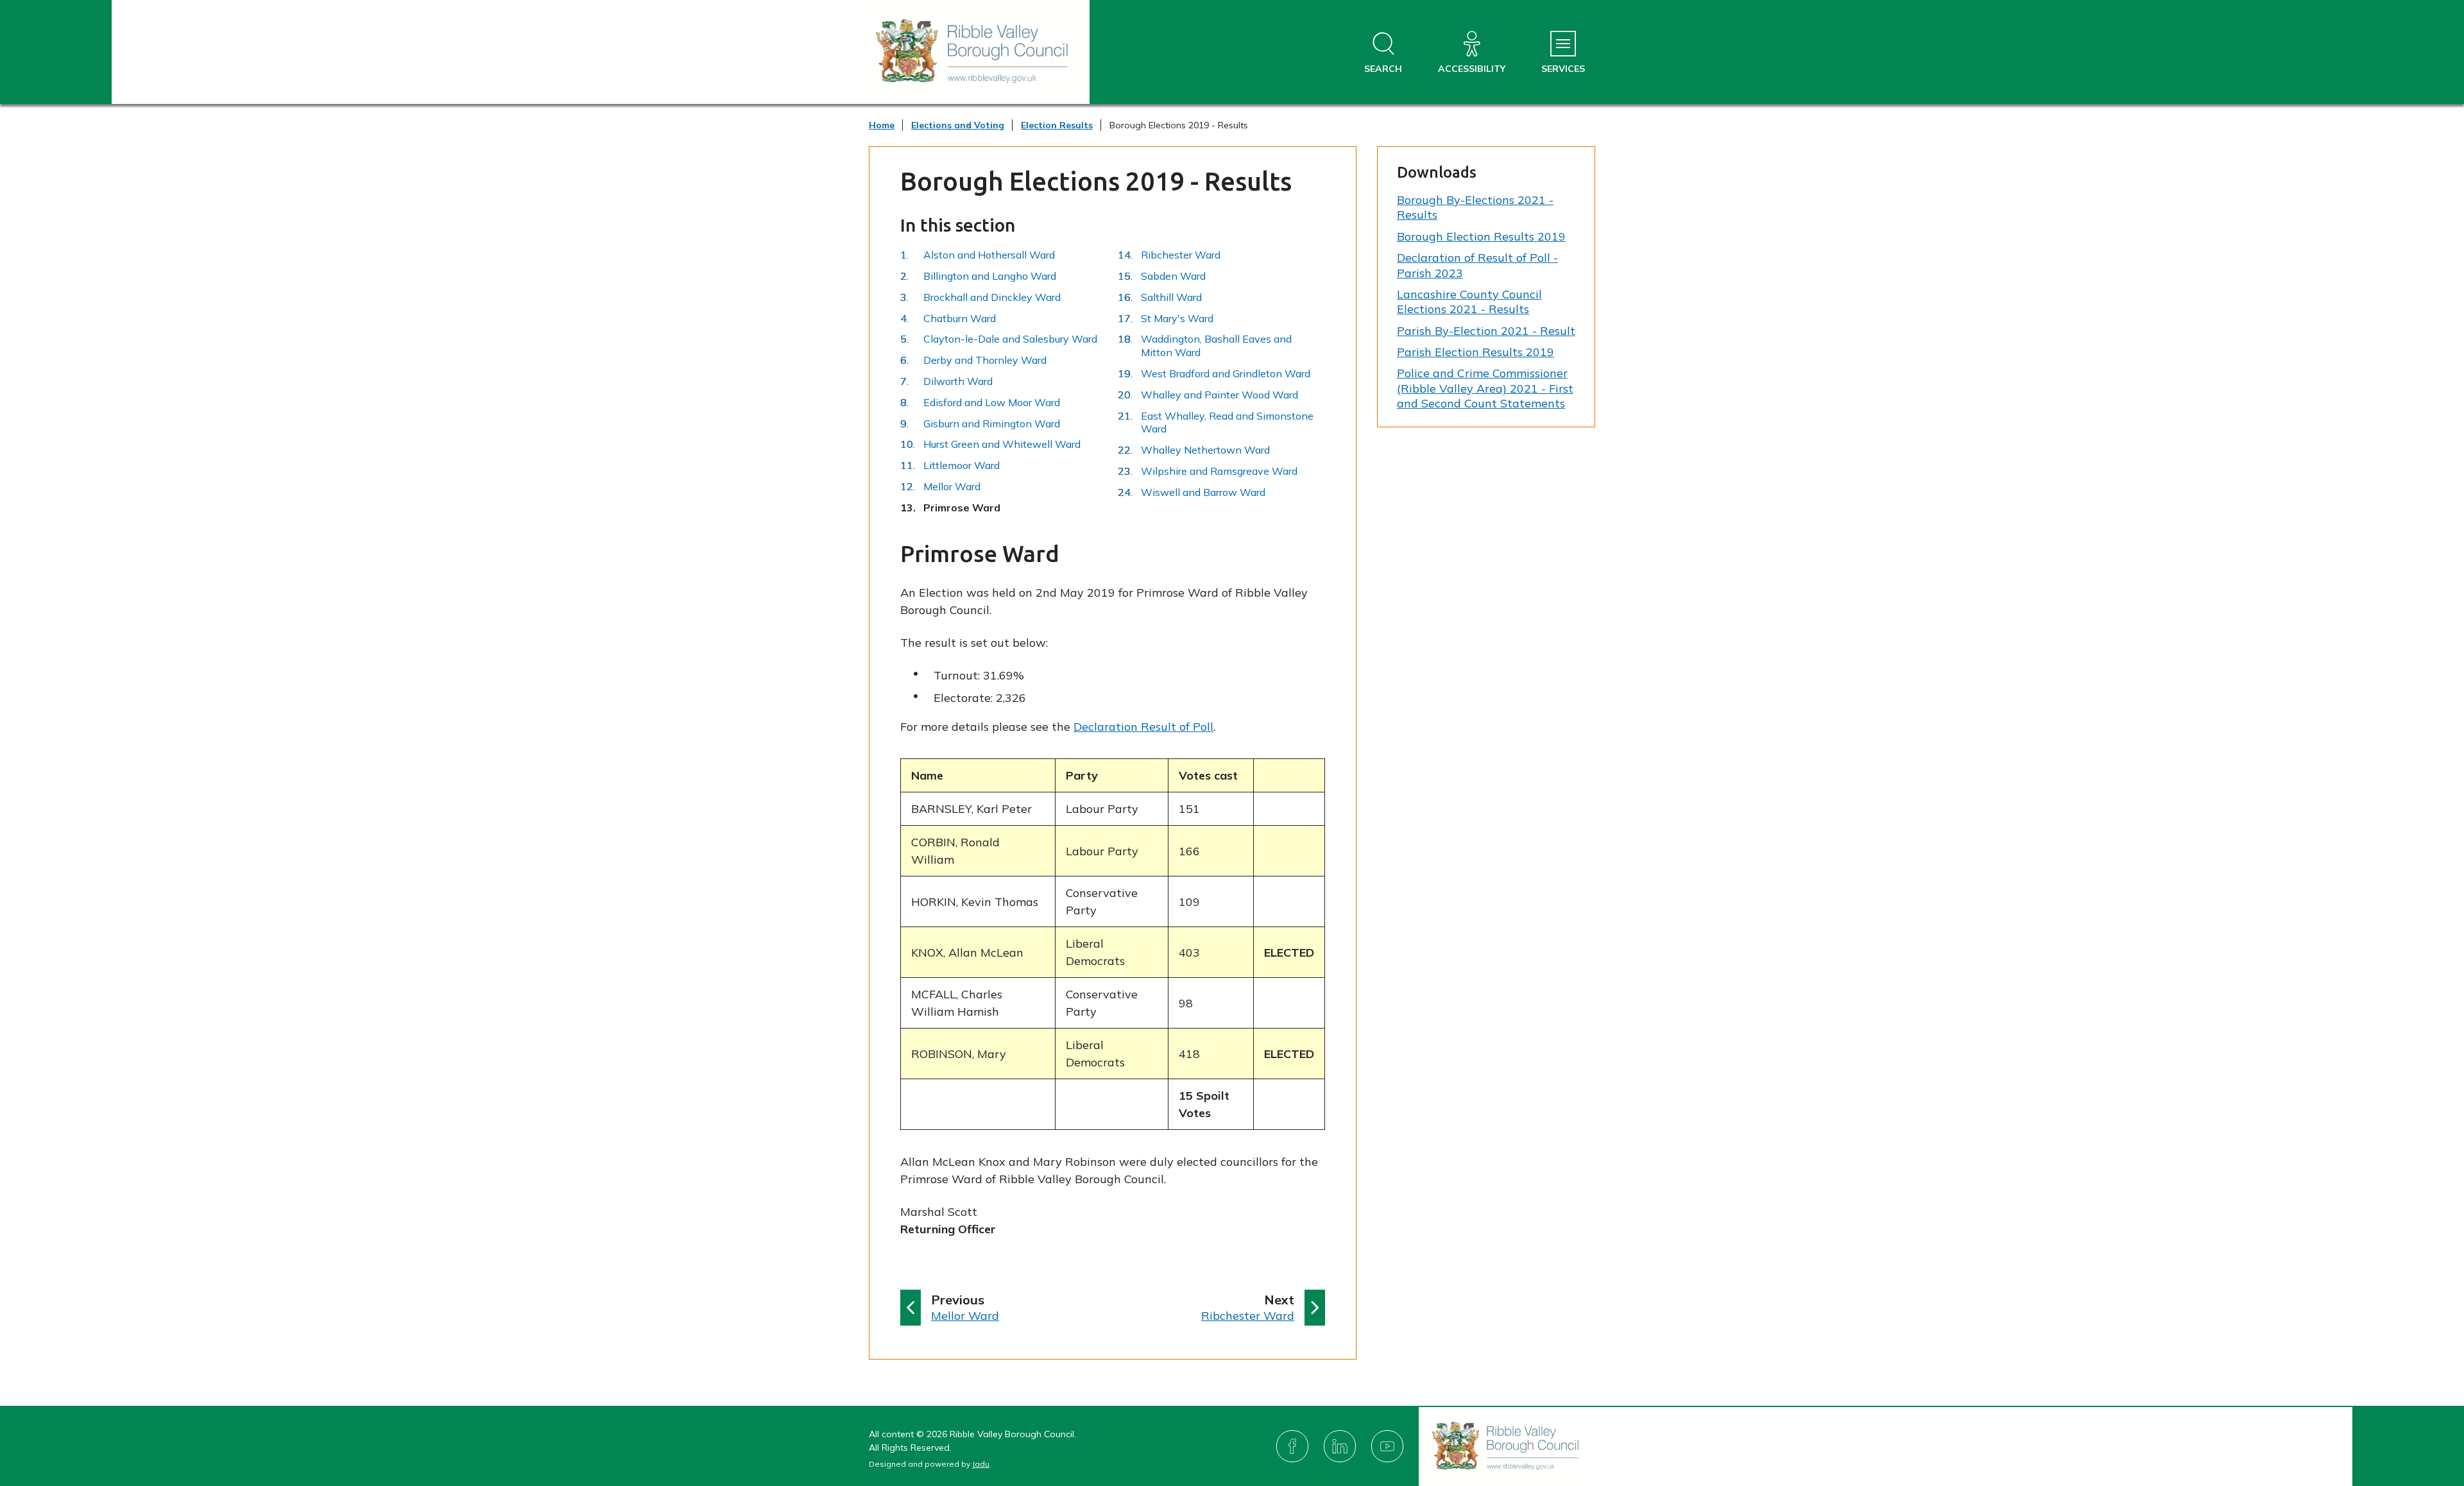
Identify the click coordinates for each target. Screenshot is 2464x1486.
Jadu (981, 1464)
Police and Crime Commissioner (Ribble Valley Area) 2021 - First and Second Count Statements (1485, 388)
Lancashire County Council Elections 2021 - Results (1469, 302)
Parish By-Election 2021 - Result (1486, 331)
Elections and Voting (958, 125)
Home (882, 125)
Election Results (1057, 125)
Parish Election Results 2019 (1476, 352)
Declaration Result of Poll (1143, 727)
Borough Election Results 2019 (1481, 236)
